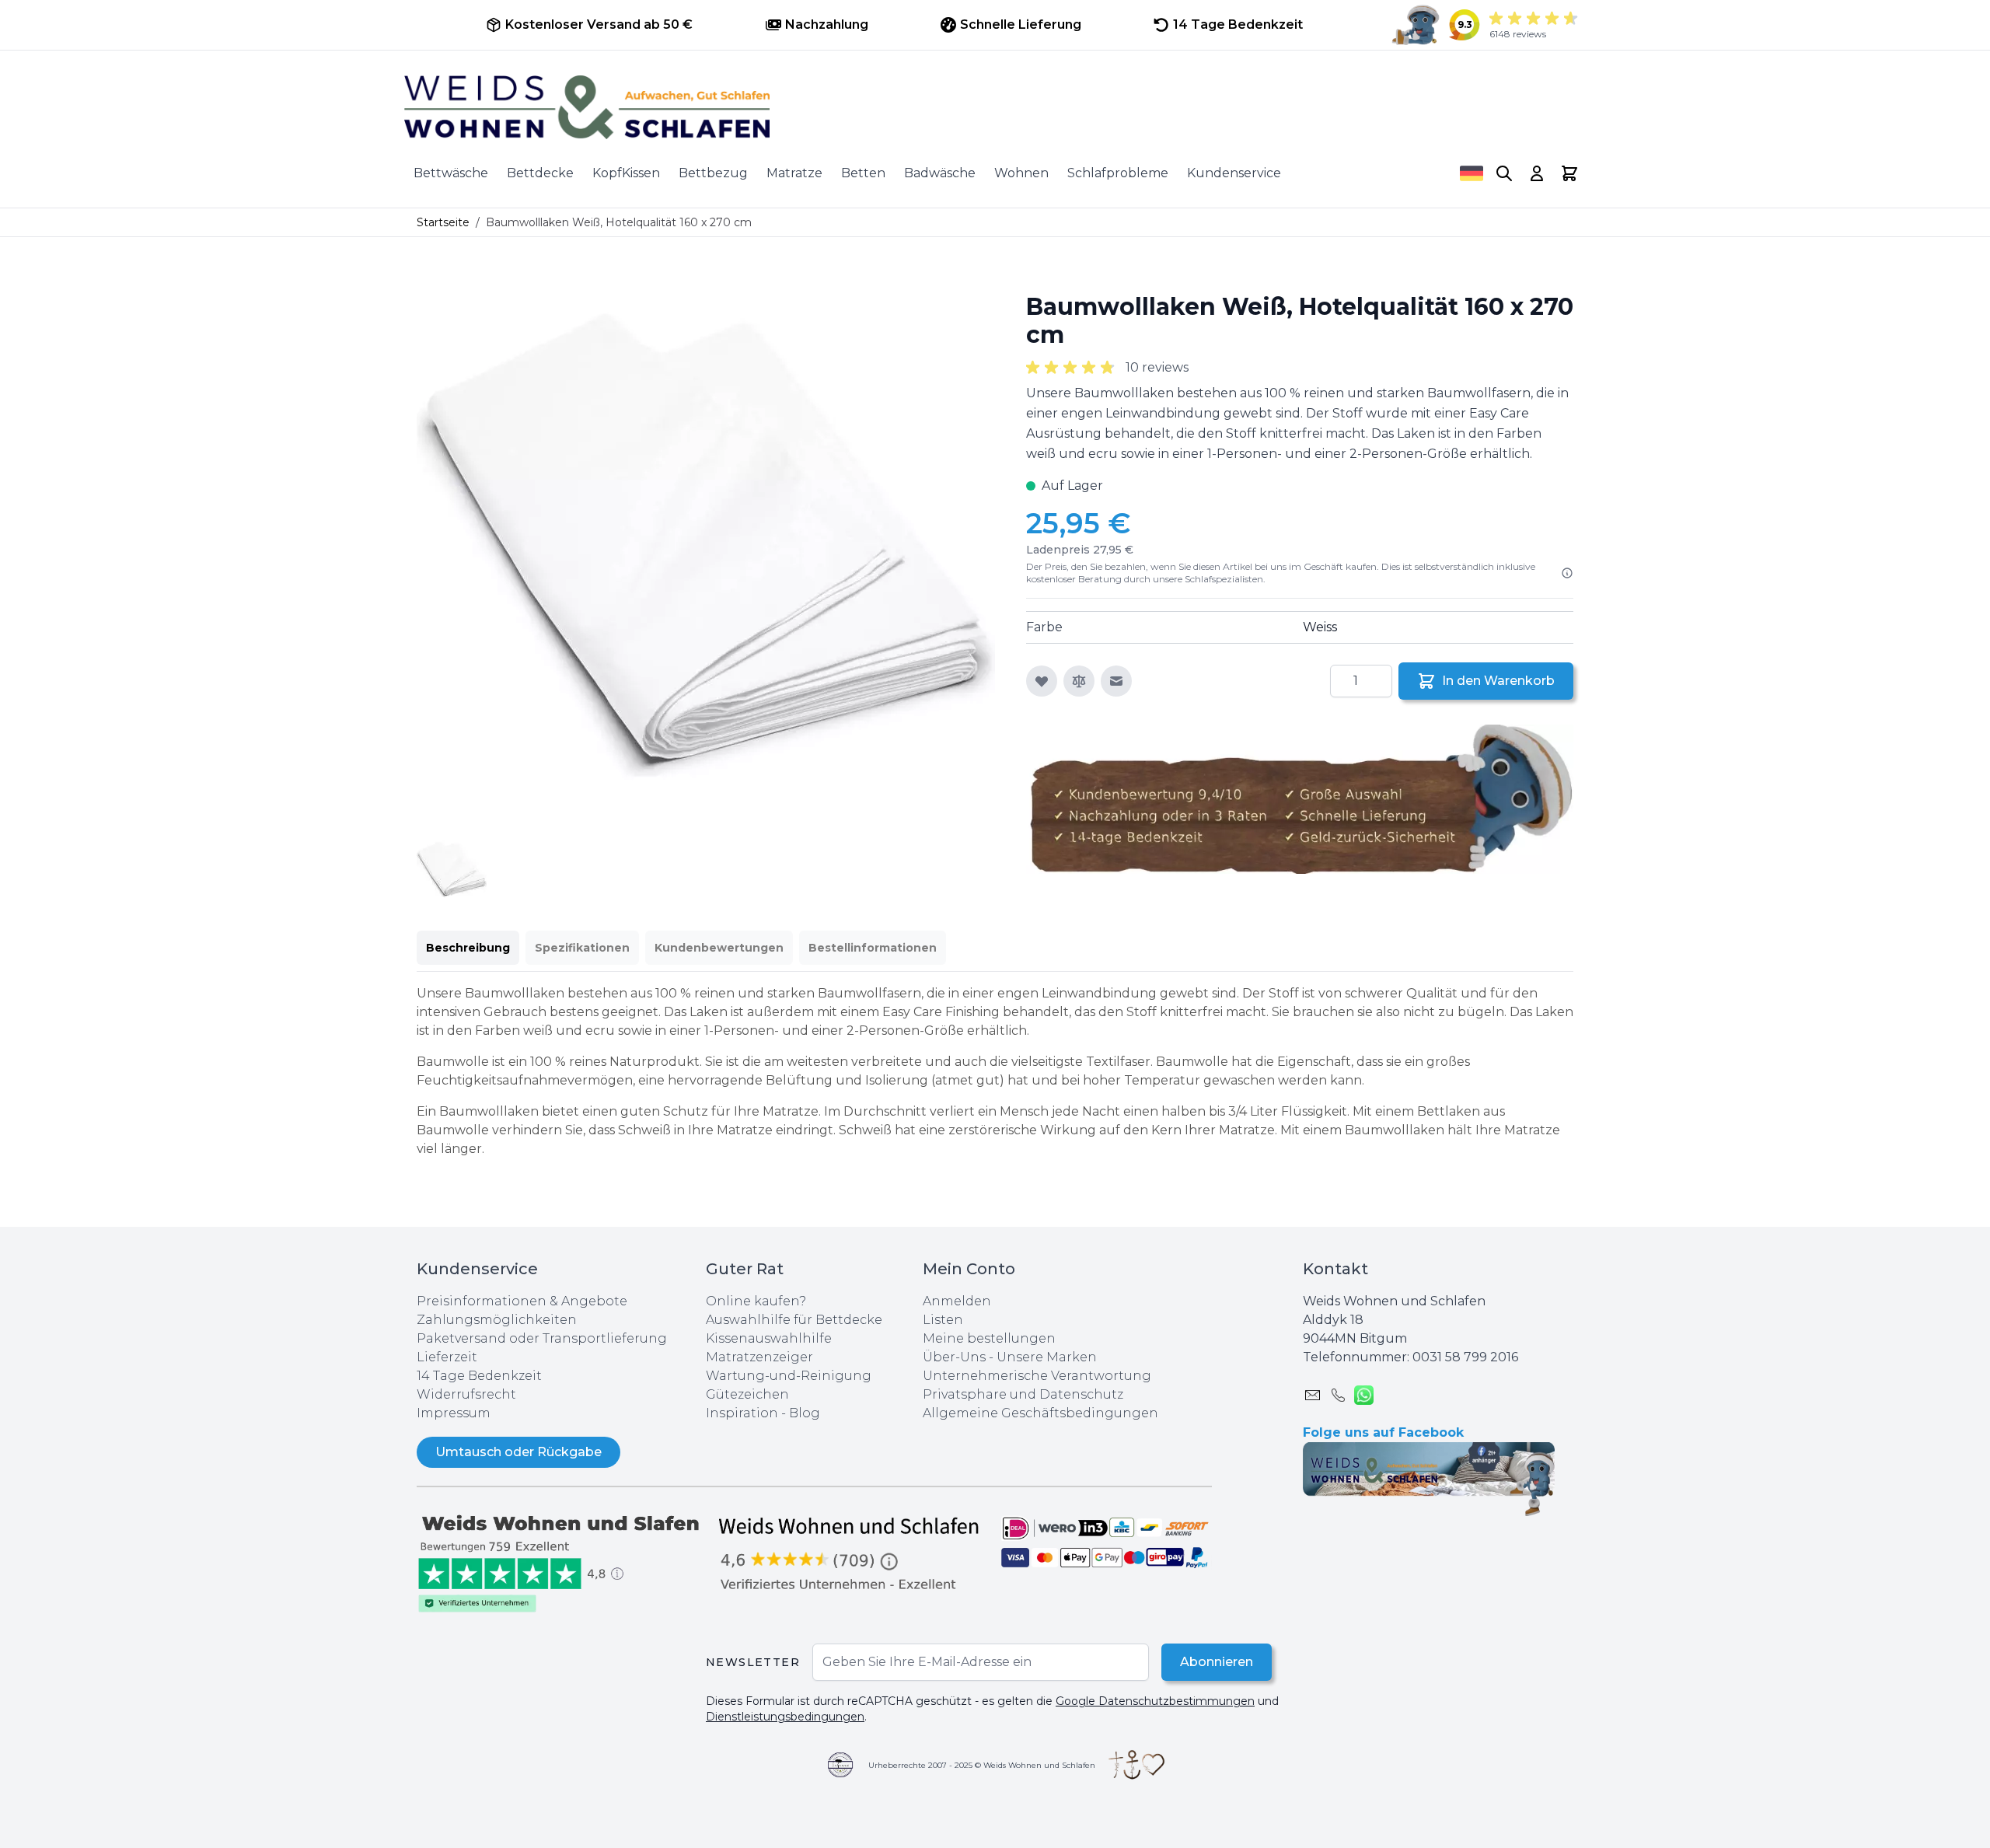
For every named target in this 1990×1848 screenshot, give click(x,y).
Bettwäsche (451, 173)
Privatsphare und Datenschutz (1023, 1394)
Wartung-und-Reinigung (789, 1376)
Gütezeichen (747, 1394)
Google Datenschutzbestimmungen (1155, 1701)
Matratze (794, 173)
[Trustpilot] (561, 1562)
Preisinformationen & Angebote (522, 1301)
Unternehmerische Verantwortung (1037, 1376)
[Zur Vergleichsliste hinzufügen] (1079, 681)
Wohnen (1021, 173)
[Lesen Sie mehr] (1567, 573)
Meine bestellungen (989, 1338)
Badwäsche (940, 173)
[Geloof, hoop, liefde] (1136, 1765)
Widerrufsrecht (466, 1394)
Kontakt (1335, 1269)
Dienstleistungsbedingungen (785, 1717)
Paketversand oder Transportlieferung (542, 1338)
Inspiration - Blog (763, 1413)
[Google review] (850, 1553)
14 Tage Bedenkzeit (479, 1376)
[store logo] (995, 107)
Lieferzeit (447, 1357)
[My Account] (1537, 173)
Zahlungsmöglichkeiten (497, 1320)
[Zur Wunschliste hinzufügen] (1042, 681)
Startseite (443, 222)
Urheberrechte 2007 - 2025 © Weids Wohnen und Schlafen (982, 1765)
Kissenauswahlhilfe (769, 1338)
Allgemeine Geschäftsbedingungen (1040, 1413)
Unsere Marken (1047, 1357)
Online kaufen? (756, 1301)
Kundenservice (1234, 173)
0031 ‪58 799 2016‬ (1465, 1357)
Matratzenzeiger (759, 1357)
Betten (863, 173)
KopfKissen (626, 173)
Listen (943, 1320)
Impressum (454, 1413)
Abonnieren (1217, 1662)
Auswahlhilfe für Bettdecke (794, 1320)
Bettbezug (713, 173)
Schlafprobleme (1118, 173)
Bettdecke (540, 173)
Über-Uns (954, 1357)
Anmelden (957, 1301)
